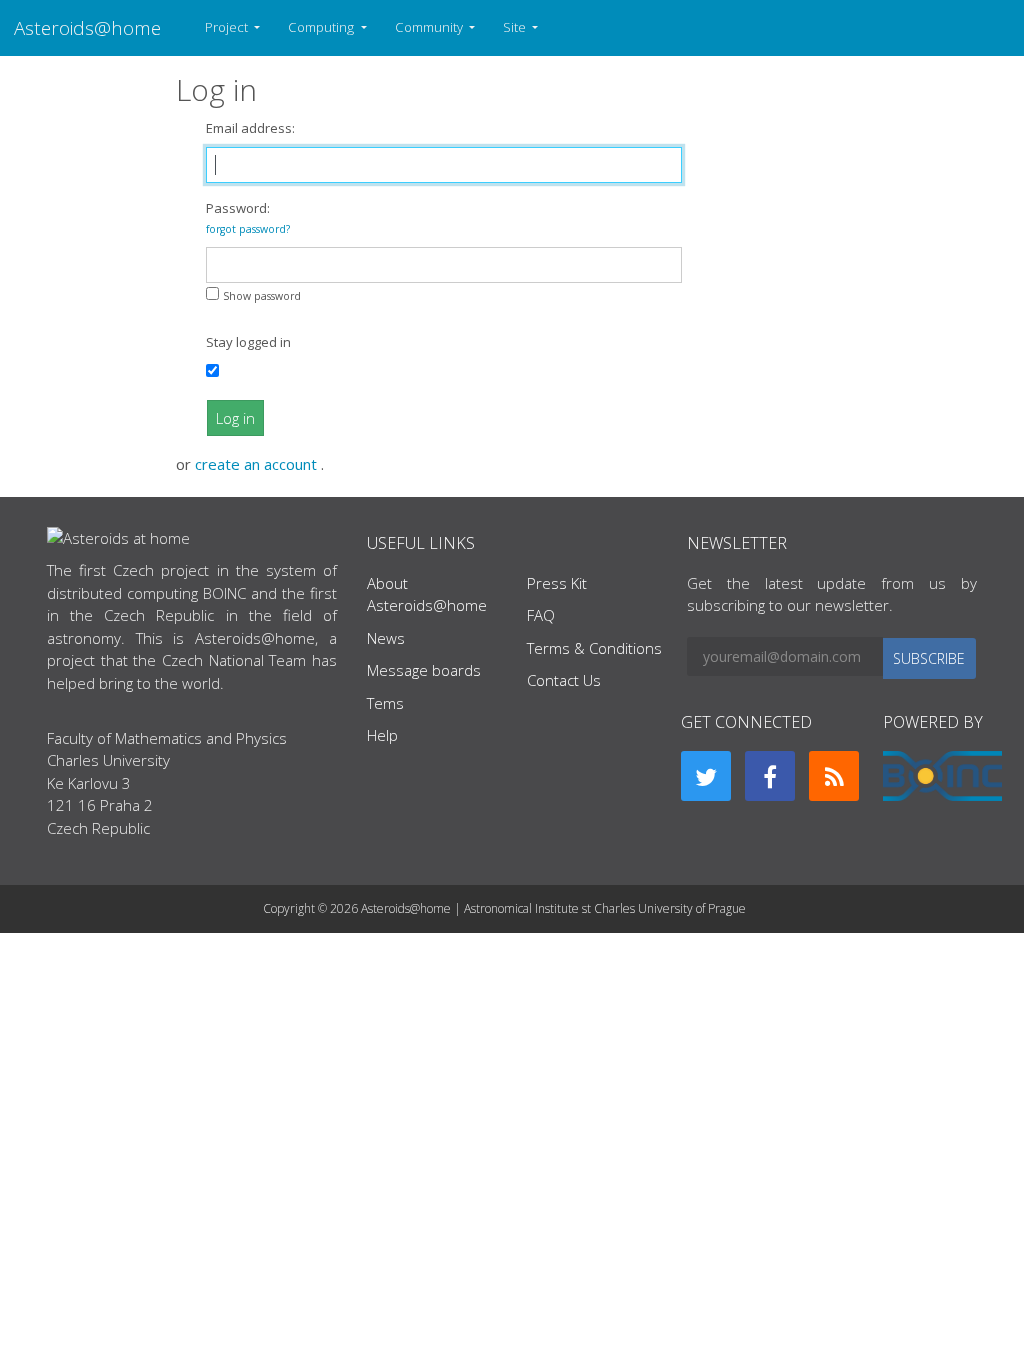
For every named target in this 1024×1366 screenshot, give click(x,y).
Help (382, 735)
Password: (248, 217)
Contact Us (564, 680)
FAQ (541, 615)
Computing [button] (322, 27)
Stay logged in (248, 342)
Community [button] (430, 27)
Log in (235, 418)
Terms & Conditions (594, 648)
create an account (258, 464)
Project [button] (228, 27)
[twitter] (706, 776)
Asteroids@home (87, 27)
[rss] (834, 776)
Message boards (424, 670)
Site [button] (516, 27)
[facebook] (770, 776)
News (386, 638)
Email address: (250, 128)
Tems (385, 703)
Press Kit (557, 583)
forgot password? (248, 229)
